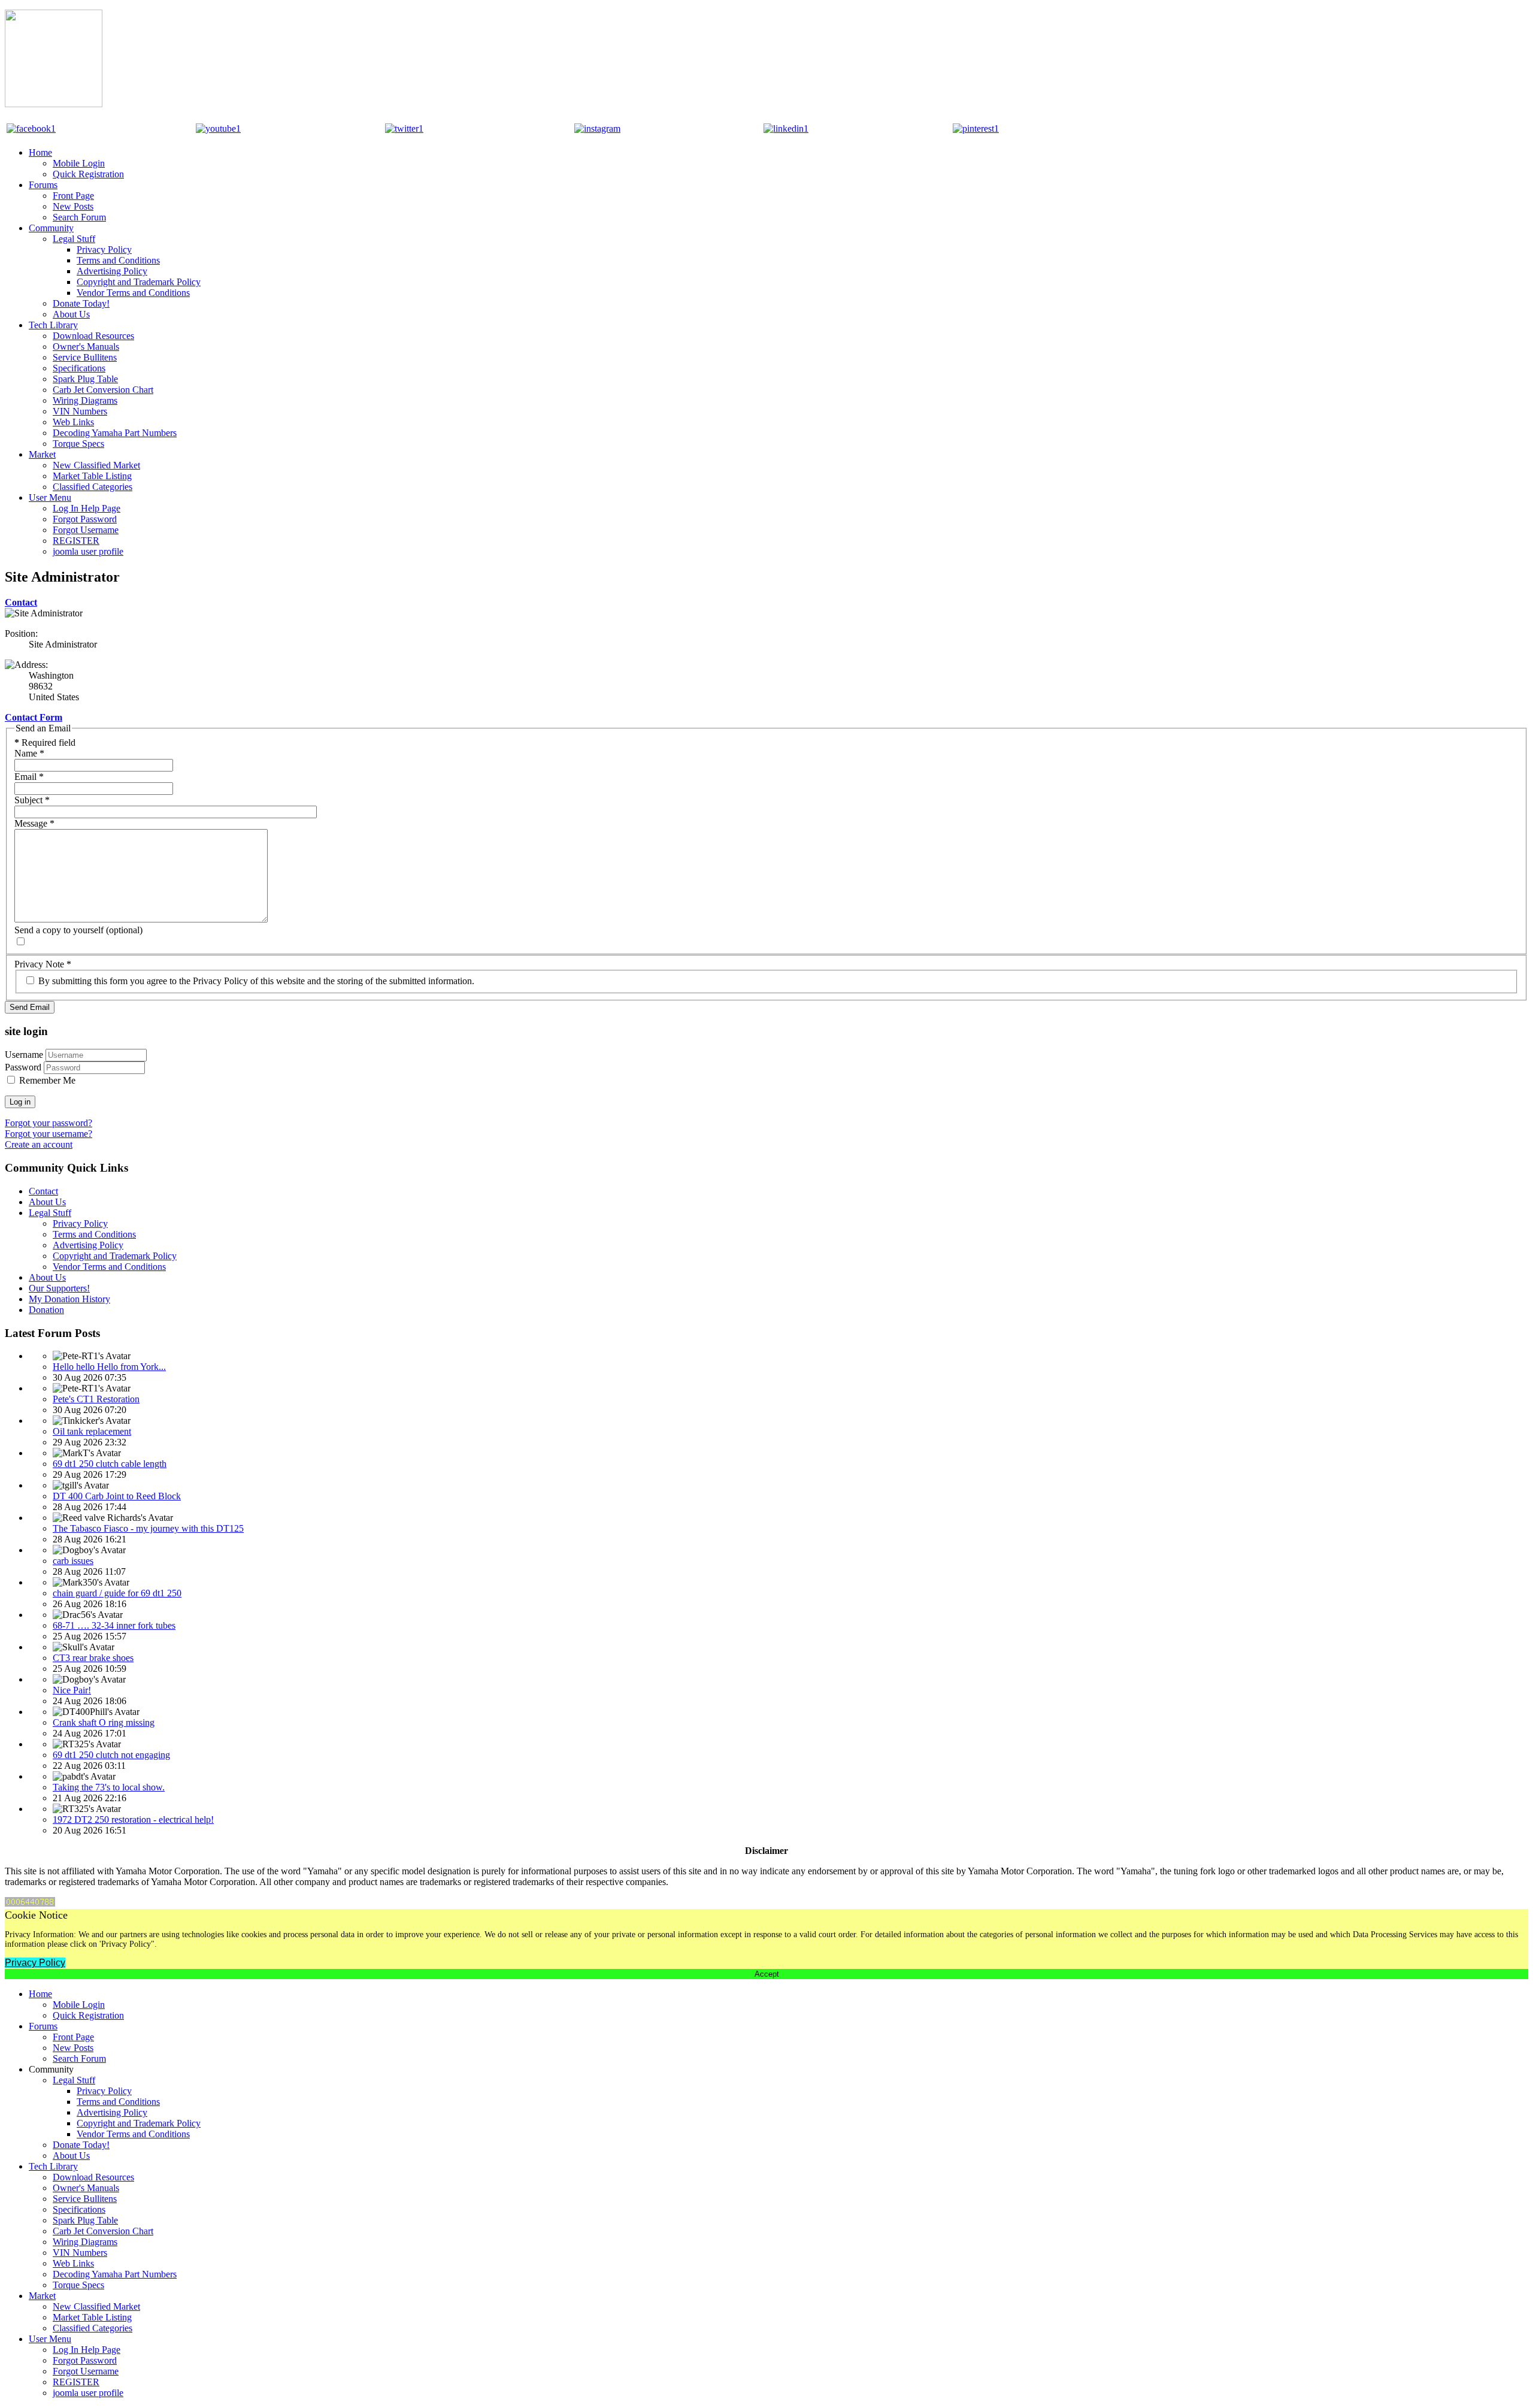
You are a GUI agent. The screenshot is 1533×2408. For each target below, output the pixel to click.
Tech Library (53, 325)
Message (34, 823)
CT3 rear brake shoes (93, 1658)
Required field (45, 742)
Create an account (39, 1144)
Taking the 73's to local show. (109, 1787)
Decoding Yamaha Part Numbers (115, 433)
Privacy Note (43, 964)
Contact (21, 602)
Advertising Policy (112, 271)
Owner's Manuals (86, 347)
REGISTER (76, 541)
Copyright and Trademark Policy (139, 282)
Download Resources (93, 336)
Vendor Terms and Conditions (133, 293)
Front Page (73, 196)
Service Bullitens (85, 357)
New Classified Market (96, 465)
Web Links (73, 422)
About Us (71, 314)
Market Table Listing (92, 476)
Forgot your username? (49, 1134)
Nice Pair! (72, 1690)
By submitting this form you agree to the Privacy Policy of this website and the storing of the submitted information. (255, 981)
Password (23, 1067)
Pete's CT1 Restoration (96, 1399)
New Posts (73, 206)
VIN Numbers (80, 411)
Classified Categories (93, 487)
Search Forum (79, 217)
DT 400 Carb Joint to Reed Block (117, 1496)
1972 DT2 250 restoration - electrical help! (133, 1819)
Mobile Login (79, 163)
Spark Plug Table (85, 379)
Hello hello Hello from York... (109, 1367)
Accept (767, 1974)
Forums (43, 185)
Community (51, 228)
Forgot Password (85, 519)
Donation (46, 1310)
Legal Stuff (74, 239)
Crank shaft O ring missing (104, 1722)
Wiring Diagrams (85, 400)
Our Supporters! (59, 1288)
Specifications (79, 368)
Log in (20, 1102)
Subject (32, 800)
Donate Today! (81, 303)
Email (29, 777)
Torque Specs (78, 444)
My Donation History (69, 1299)
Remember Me (47, 1080)
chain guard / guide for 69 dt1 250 (117, 1593)
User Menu (50, 497)
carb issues (73, 1561)
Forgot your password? (49, 1123)
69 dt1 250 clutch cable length (110, 1464)
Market (42, 454)
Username (24, 1055)
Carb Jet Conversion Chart (103, 390)
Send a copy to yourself (59, 930)
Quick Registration (88, 174)
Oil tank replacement (92, 1431)
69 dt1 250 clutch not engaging (111, 1755)
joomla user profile (88, 551)
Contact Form (34, 717)
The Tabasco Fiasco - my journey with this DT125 (148, 1528)
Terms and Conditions (118, 260)
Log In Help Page (87, 508)
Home (40, 152)
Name (29, 753)
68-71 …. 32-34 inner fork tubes (114, 1625)
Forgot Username (86, 530)
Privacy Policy (104, 249)
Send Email (30, 1007)
